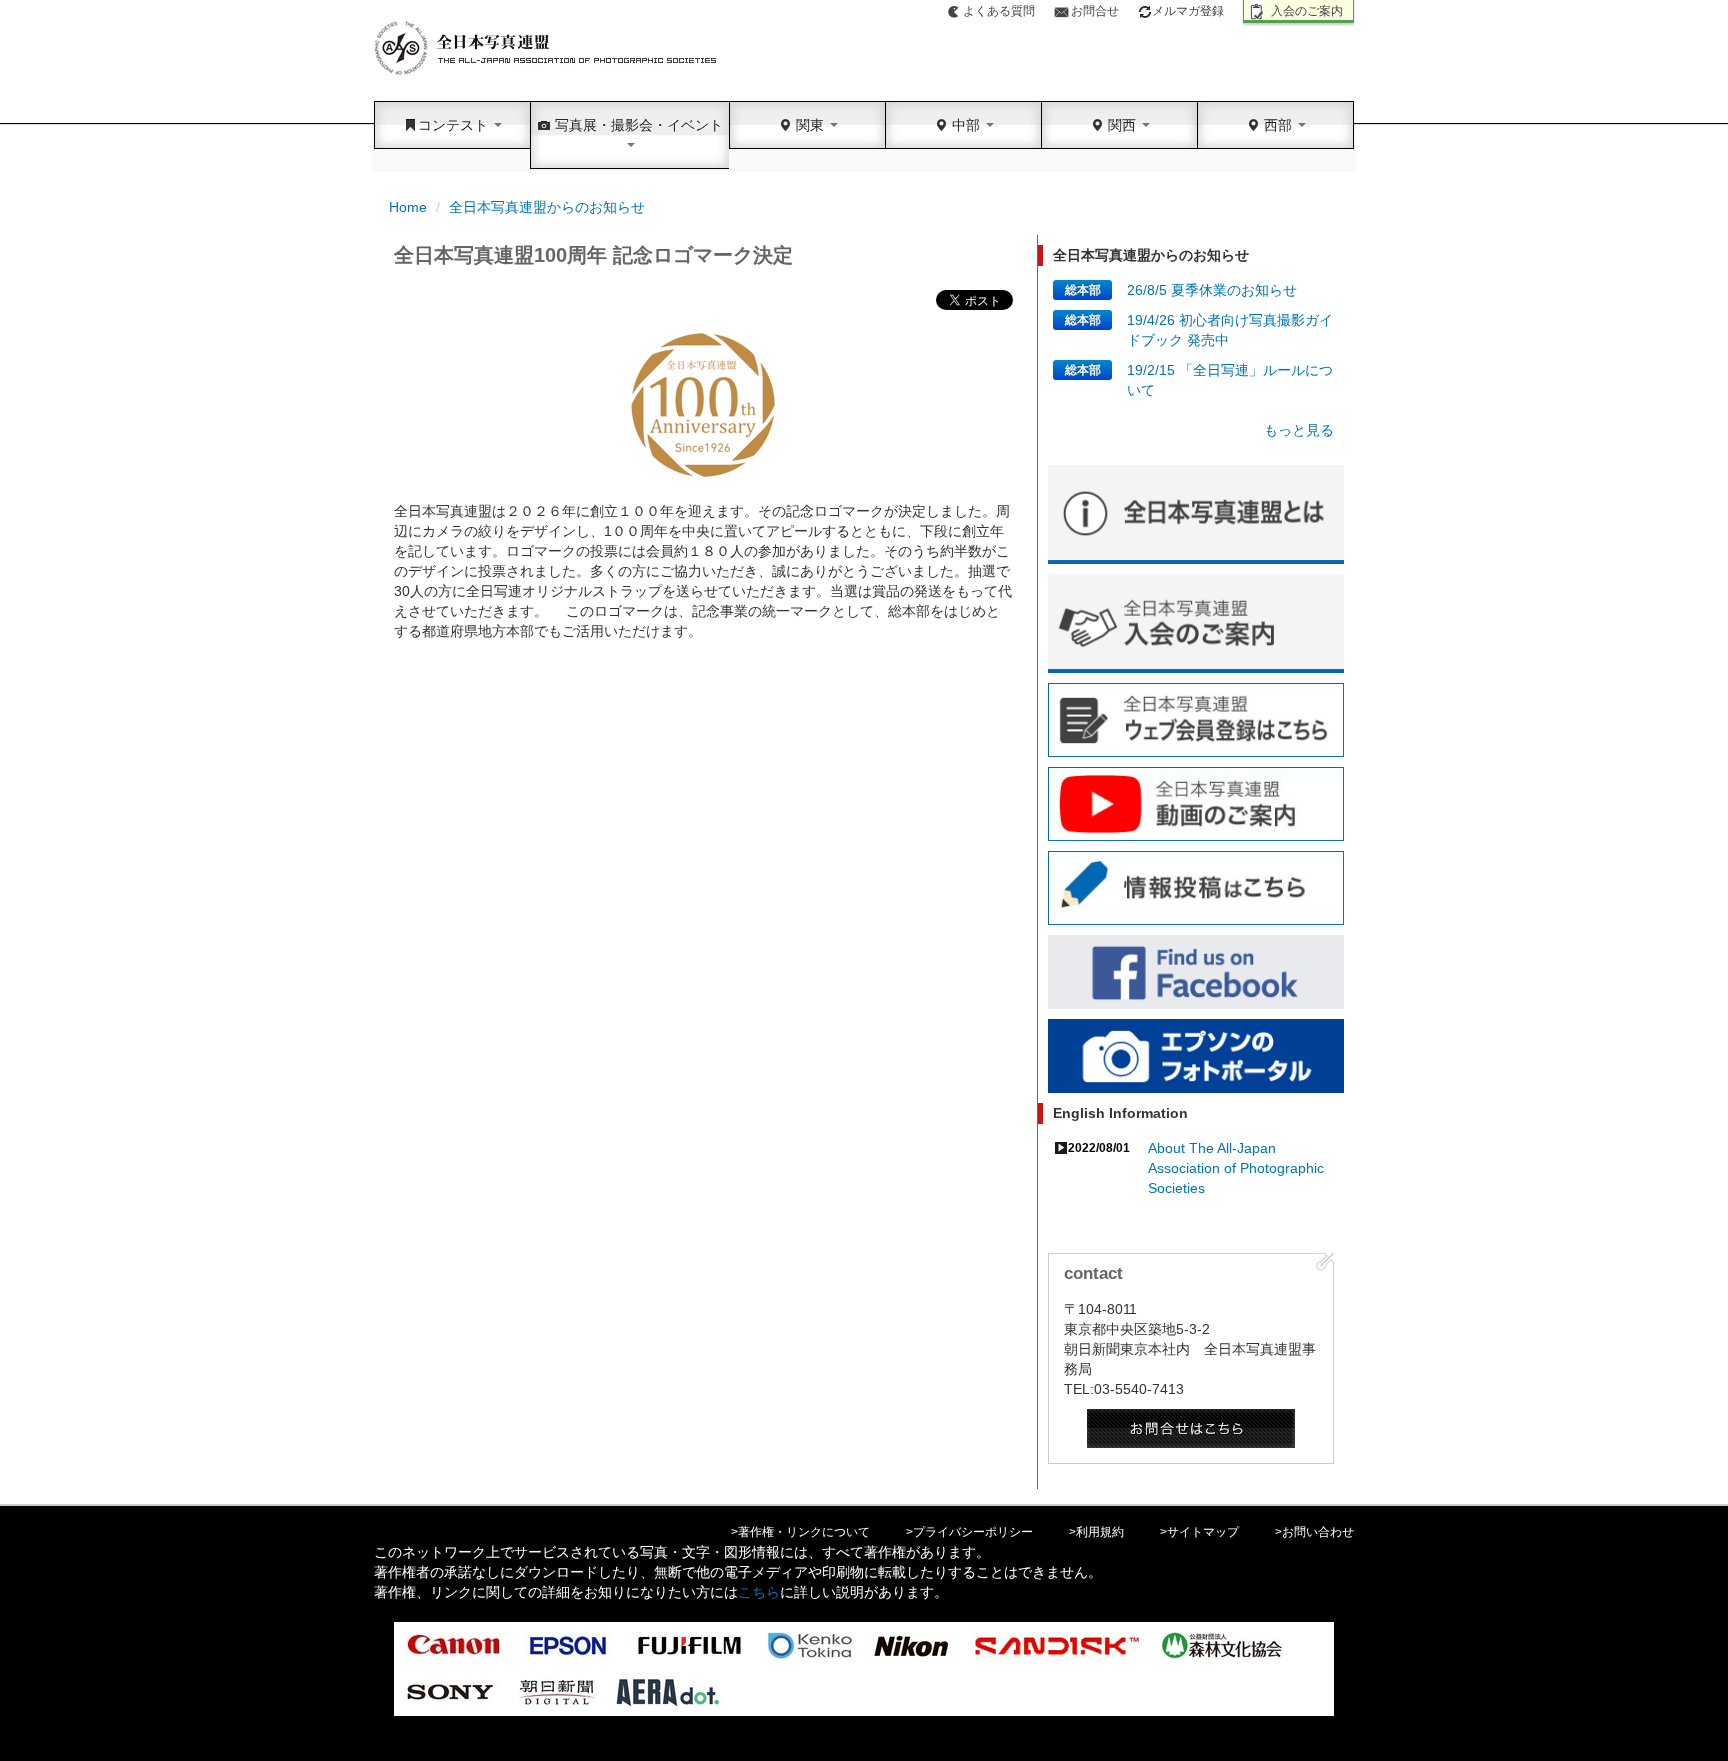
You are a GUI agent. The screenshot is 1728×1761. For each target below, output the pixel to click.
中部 (966, 125)
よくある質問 (999, 11)
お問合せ (1095, 11)
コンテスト (455, 125)
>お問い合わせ (1314, 1532)
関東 (810, 125)
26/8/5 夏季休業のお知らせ (1212, 290)
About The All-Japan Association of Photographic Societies (1236, 1168)
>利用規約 (1096, 1532)
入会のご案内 (1307, 11)
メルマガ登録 (1188, 11)
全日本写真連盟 (546, 48)
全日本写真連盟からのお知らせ (547, 207)
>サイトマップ (1199, 1532)
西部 (1278, 125)
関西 (1122, 125)
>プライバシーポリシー (969, 1532)
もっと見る (1299, 430)
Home (408, 207)
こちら (759, 1592)
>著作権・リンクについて (800, 1532)
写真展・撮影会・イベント (637, 125)
